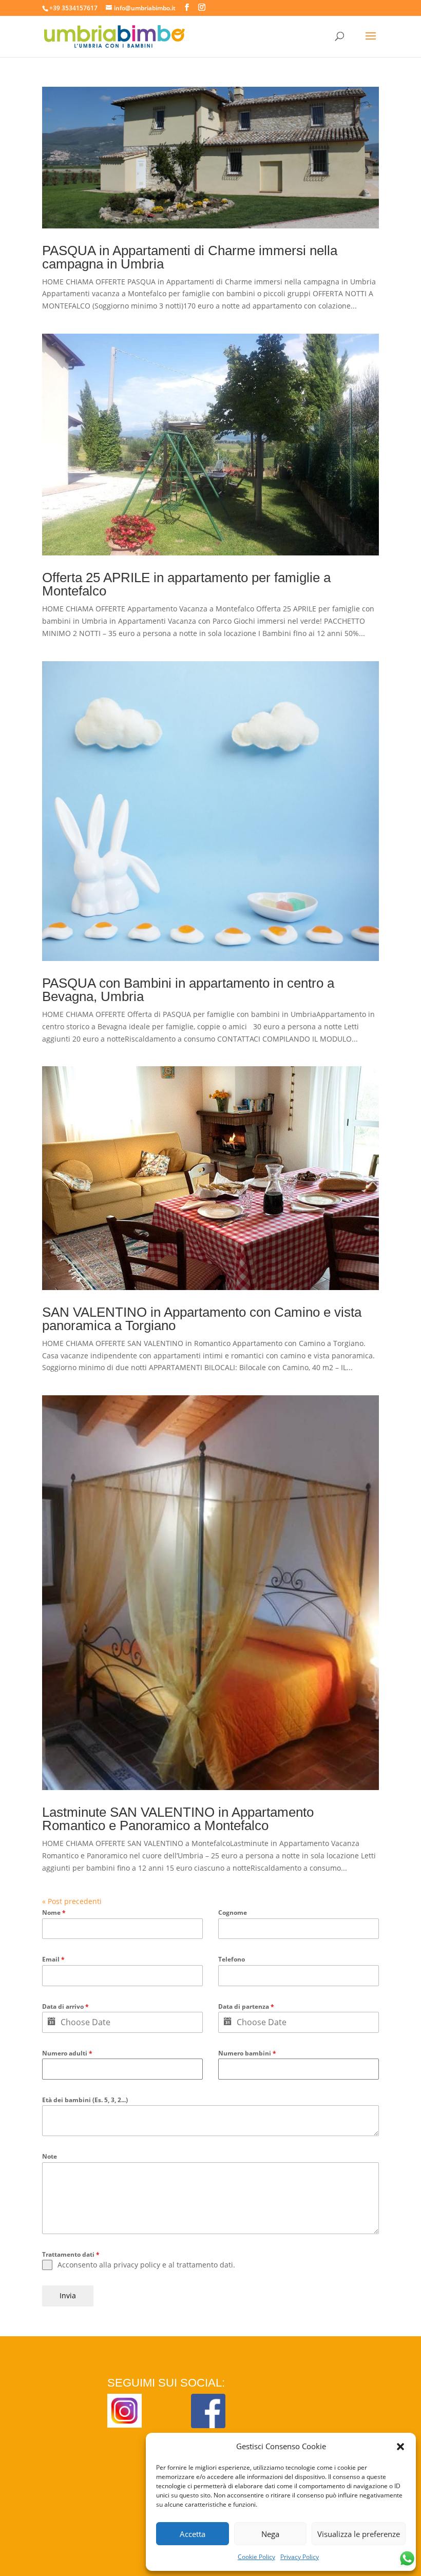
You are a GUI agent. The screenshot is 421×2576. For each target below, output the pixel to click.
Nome (54, 1912)
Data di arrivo (65, 2006)
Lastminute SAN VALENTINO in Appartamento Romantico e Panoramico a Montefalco (178, 1819)
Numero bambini (247, 2053)
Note (50, 2156)
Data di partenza (246, 2006)
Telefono (232, 1959)
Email (53, 1959)
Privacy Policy (300, 2557)
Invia (68, 2295)
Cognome (233, 1912)
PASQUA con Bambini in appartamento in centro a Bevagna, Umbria (188, 990)
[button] (400, 2447)
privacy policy (137, 2265)
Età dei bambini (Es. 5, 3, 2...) (85, 2100)
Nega (270, 2534)
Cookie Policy (256, 2557)
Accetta (193, 2534)
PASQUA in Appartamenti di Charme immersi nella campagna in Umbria (190, 257)
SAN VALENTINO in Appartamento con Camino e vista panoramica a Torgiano (202, 1319)
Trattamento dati (71, 2254)
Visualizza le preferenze (359, 2534)
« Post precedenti (72, 1901)
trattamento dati (205, 2265)
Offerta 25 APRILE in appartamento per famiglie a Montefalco (186, 584)
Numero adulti (67, 2053)
